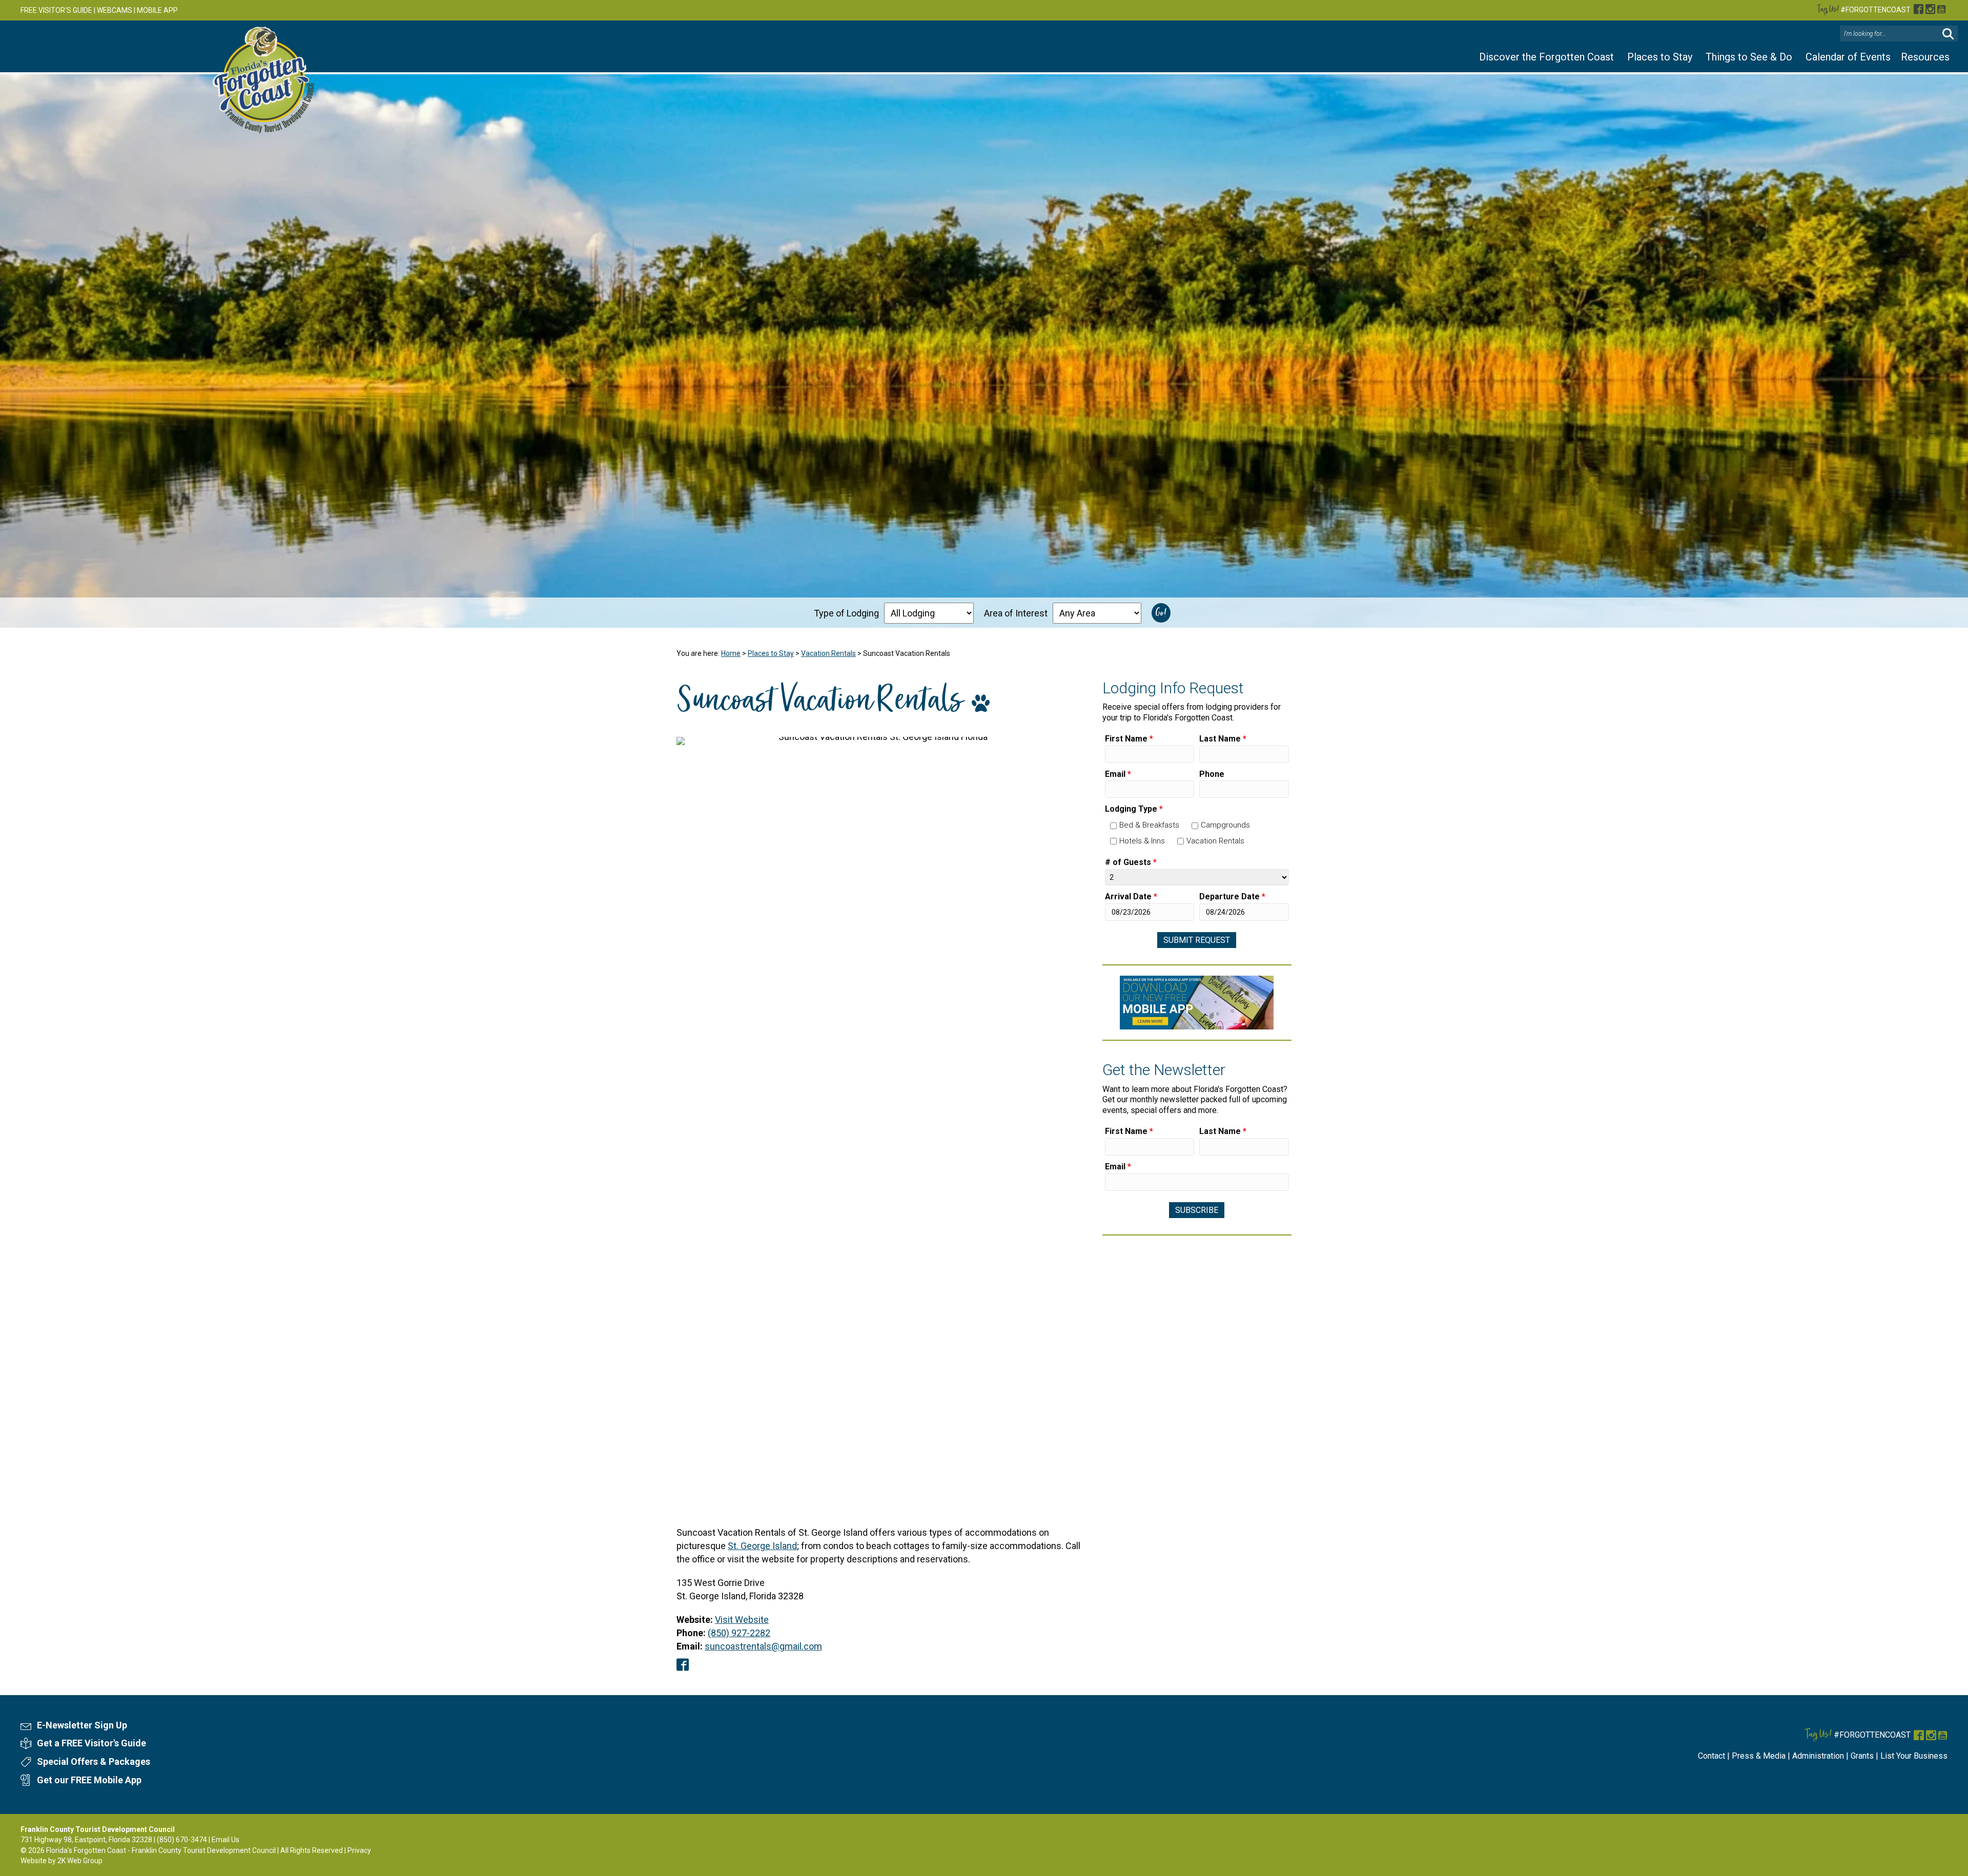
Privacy (359, 1850)
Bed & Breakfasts (1149, 825)
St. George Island (762, 1546)
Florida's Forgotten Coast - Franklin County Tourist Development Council (161, 1850)
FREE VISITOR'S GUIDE (56, 10)
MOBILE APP (157, 10)
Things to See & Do (1749, 57)
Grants (1862, 1756)
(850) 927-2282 (739, 1633)
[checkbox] (1113, 826)
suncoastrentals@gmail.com (763, 1646)
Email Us (225, 1840)
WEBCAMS (115, 10)
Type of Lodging (846, 613)
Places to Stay (1660, 57)
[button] (1948, 34)
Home (731, 653)
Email (1118, 774)
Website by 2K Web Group (61, 1861)
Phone (1212, 774)
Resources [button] (1925, 57)
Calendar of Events (1848, 57)
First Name (1129, 739)
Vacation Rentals (828, 653)
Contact (1711, 1756)
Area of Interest (1016, 613)
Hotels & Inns (1142, 841)
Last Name (1223, 739)
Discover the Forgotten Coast (1546, 57)
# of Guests (1131, 862)
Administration (1818, 1756)
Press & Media (1759, 1756)
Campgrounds (1225, 825)
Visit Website (742, 1620)
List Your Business (1914, 1756)
